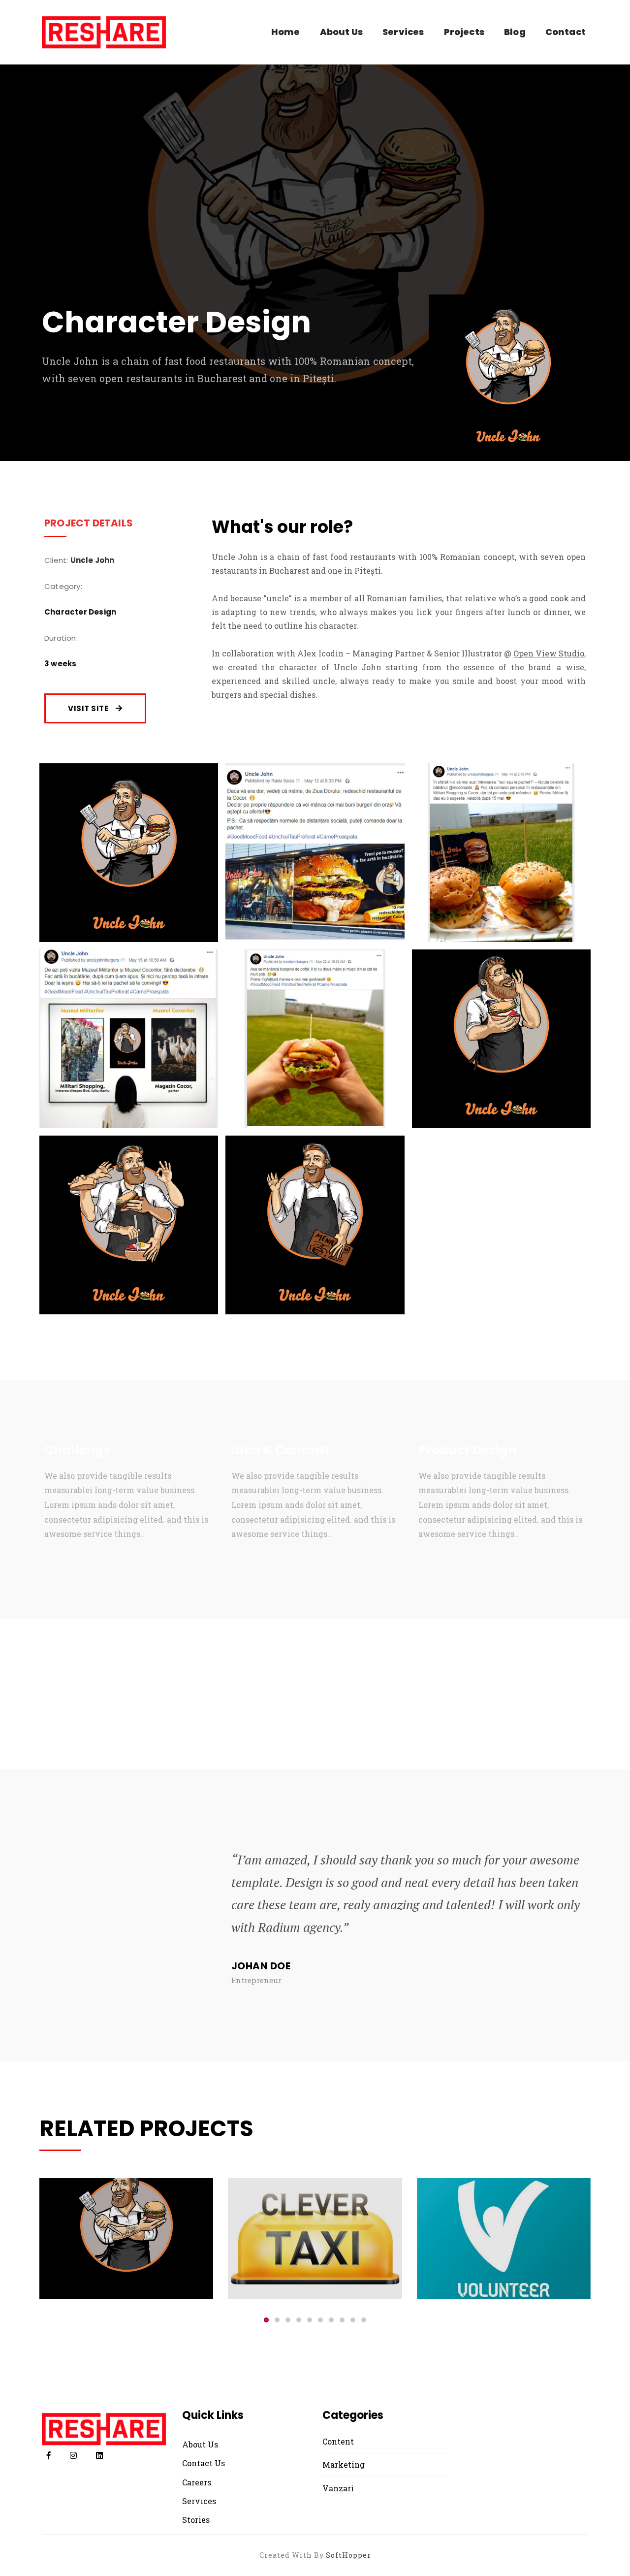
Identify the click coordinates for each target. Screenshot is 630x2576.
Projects (464, 32)
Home (286, 32)
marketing (344, 2464)
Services (403, 32)
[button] (266, 2320)
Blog (515, 32)
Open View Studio (549, 653)
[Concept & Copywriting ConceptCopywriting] (504, 2238)
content (338, 2441)
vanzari (338, 2488)
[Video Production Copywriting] (315, 2238)
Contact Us (204, 2463)
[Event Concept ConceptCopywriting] (126, 2238)
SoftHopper (348, 2555)
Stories (196, 2520)
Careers (197, 2482)
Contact (566, 32)
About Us (341, 32)
